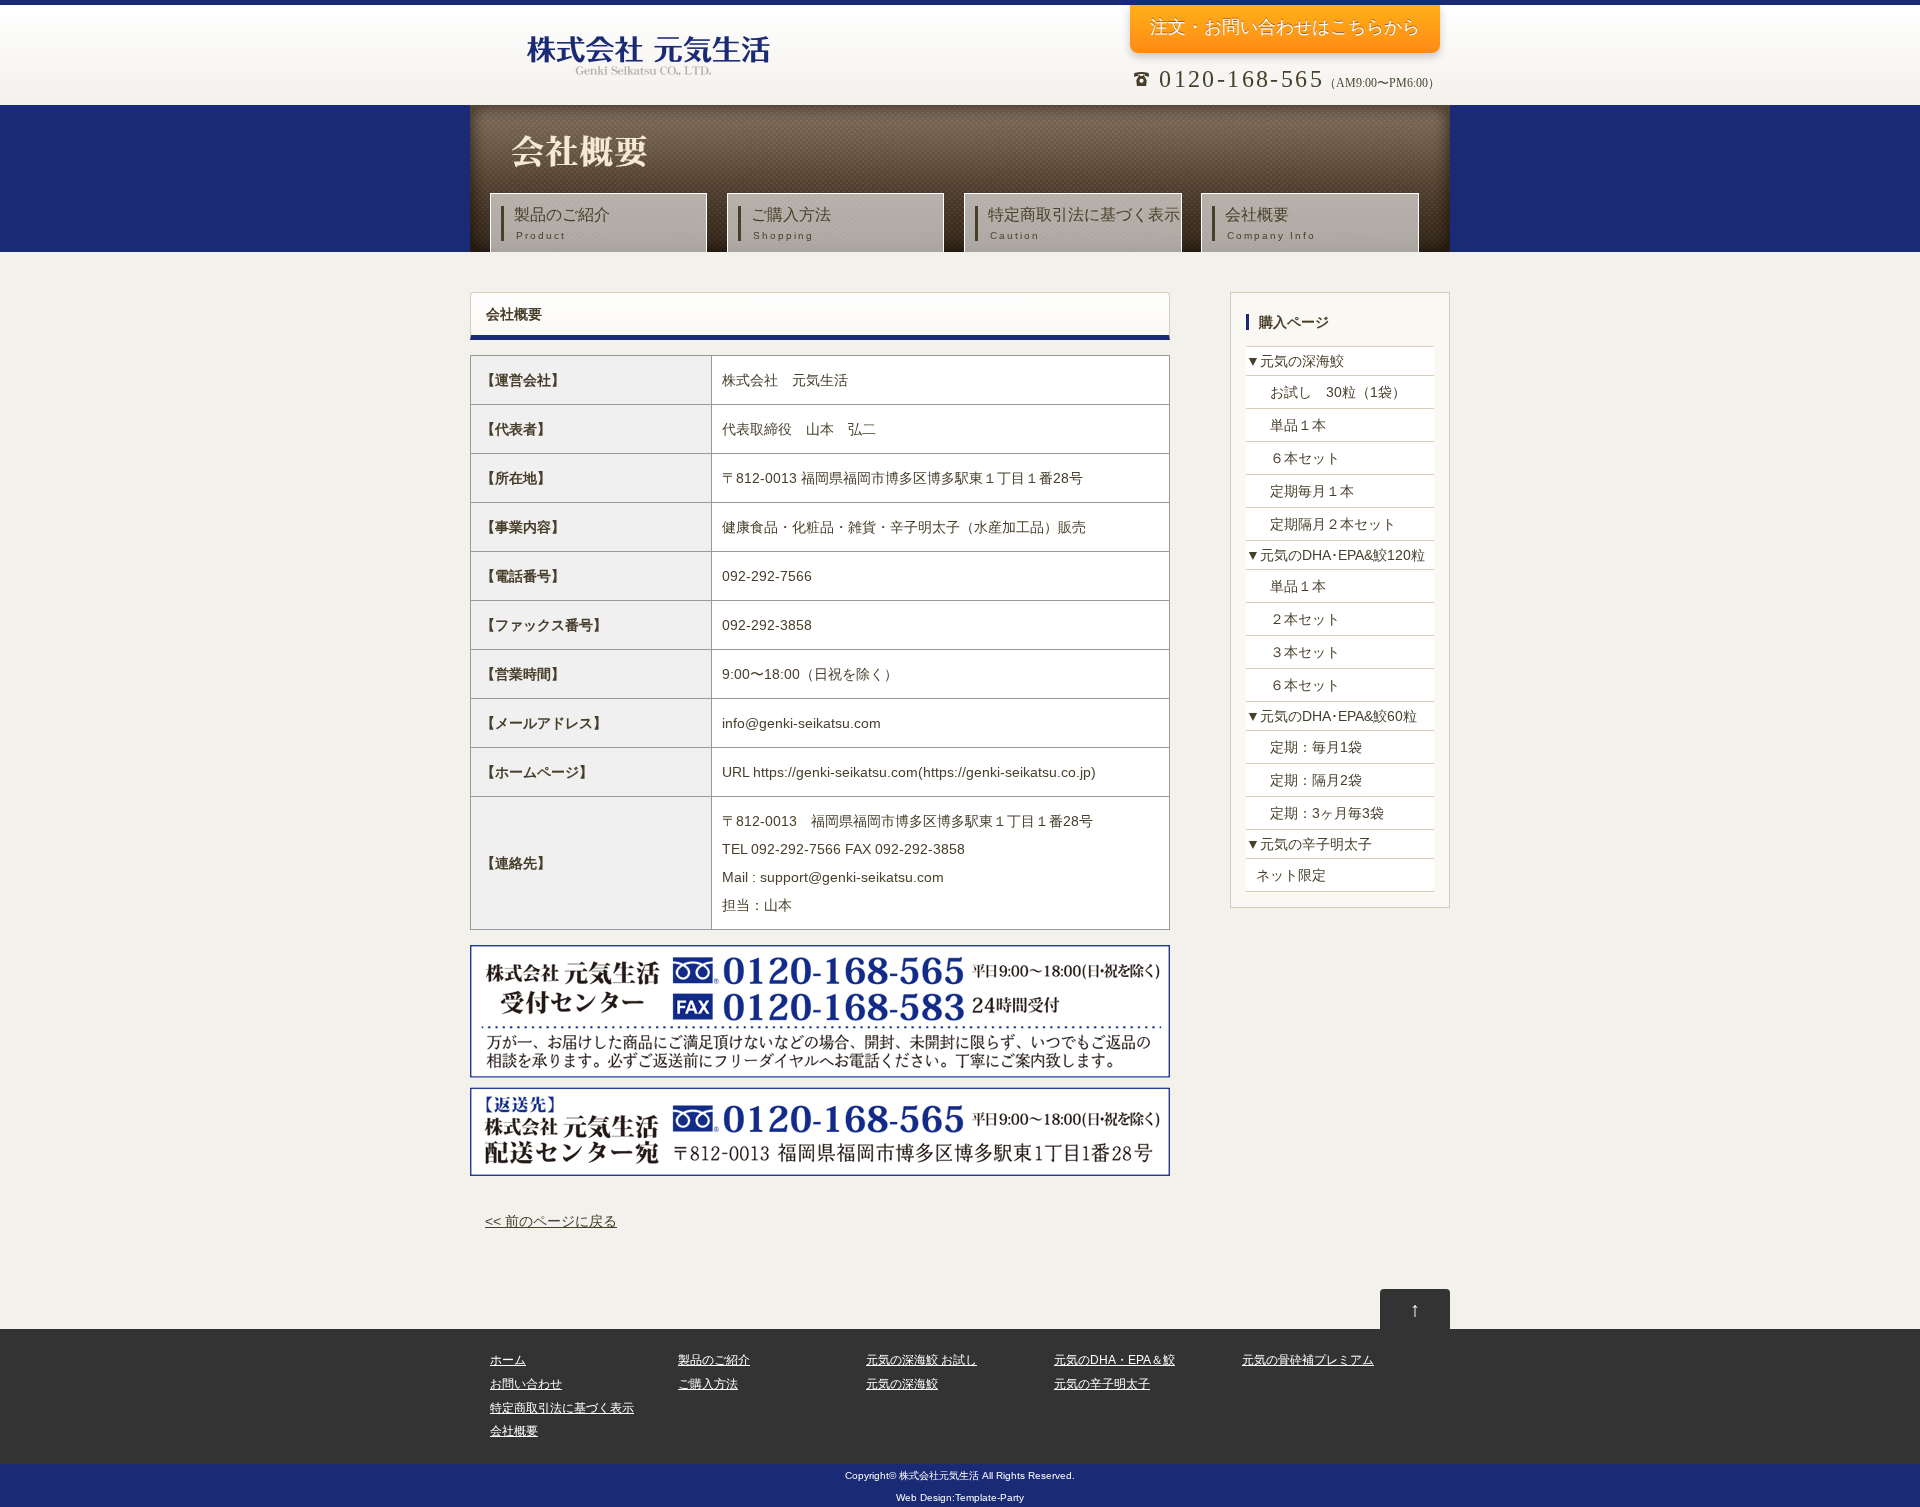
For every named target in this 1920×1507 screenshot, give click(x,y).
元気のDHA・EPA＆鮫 (1114, 1360)
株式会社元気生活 (939, 1475)
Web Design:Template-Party (960, 1497)
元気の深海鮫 (902, 1384)
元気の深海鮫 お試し (921, 1360)
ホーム (508, 1360)
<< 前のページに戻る (551, 1221)
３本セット (1298, 652)
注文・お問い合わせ (1285, 27)
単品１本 (1291, 425)
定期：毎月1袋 (1309, 747)
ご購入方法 (791, 223)
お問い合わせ (526, 1384)
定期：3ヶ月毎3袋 (1320, 813)
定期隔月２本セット (1326, 524)
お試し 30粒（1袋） (1331, 392)
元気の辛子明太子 (1102, 1384)
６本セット (1298, 458)
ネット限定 (1291, 875)
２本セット (1298, 619)
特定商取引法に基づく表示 (1084, 223)
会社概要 (1270, 223)
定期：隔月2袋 (1309, 780)
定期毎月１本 (1305, 491)
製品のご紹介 (562, 223)
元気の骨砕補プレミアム (1308, 1360)
